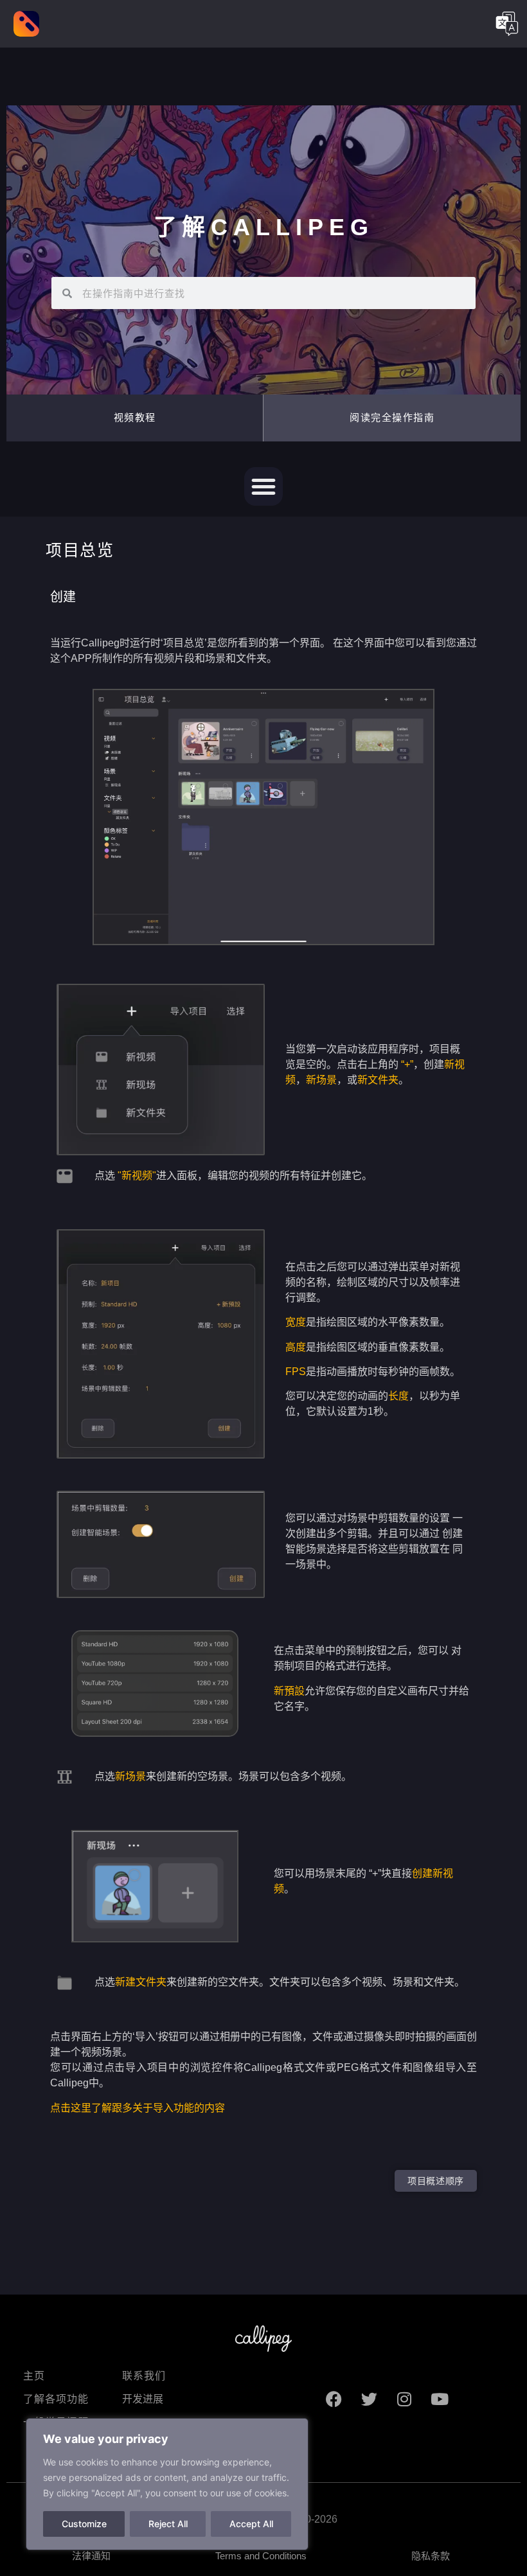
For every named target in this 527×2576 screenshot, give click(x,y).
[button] (392, 418)
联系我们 (144, 2376)
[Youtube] (440, 2399)
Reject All (168, 2524)
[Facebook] (334, 2399)
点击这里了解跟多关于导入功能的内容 (138, 2108)
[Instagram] (404, 2399)
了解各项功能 (56, 2399)
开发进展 (143, 2399)
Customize (84, 2524)
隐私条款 (431, 2556)
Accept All (251, 2524)
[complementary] (167, 2484)
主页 (34, 2376)
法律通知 (91, 2556)
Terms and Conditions (261, 2556)
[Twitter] (369, 2399)
